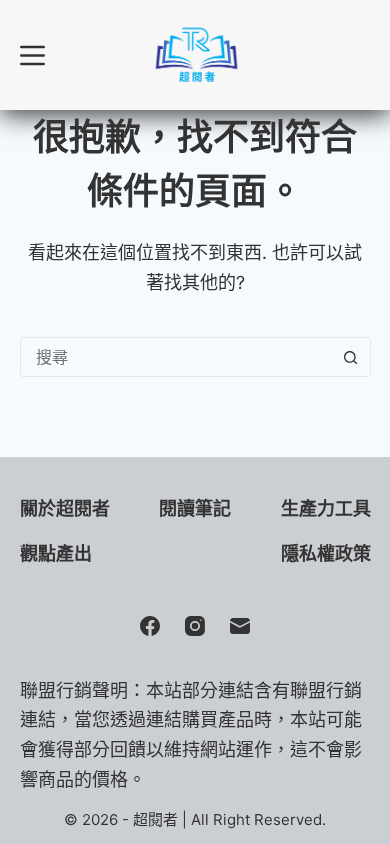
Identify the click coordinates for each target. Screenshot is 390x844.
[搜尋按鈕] (351, 357)
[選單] (32, 55)
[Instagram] (195, 626)
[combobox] (176, 357)
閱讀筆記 (195, 508)
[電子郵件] (240, 626)
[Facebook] (150, 626)
